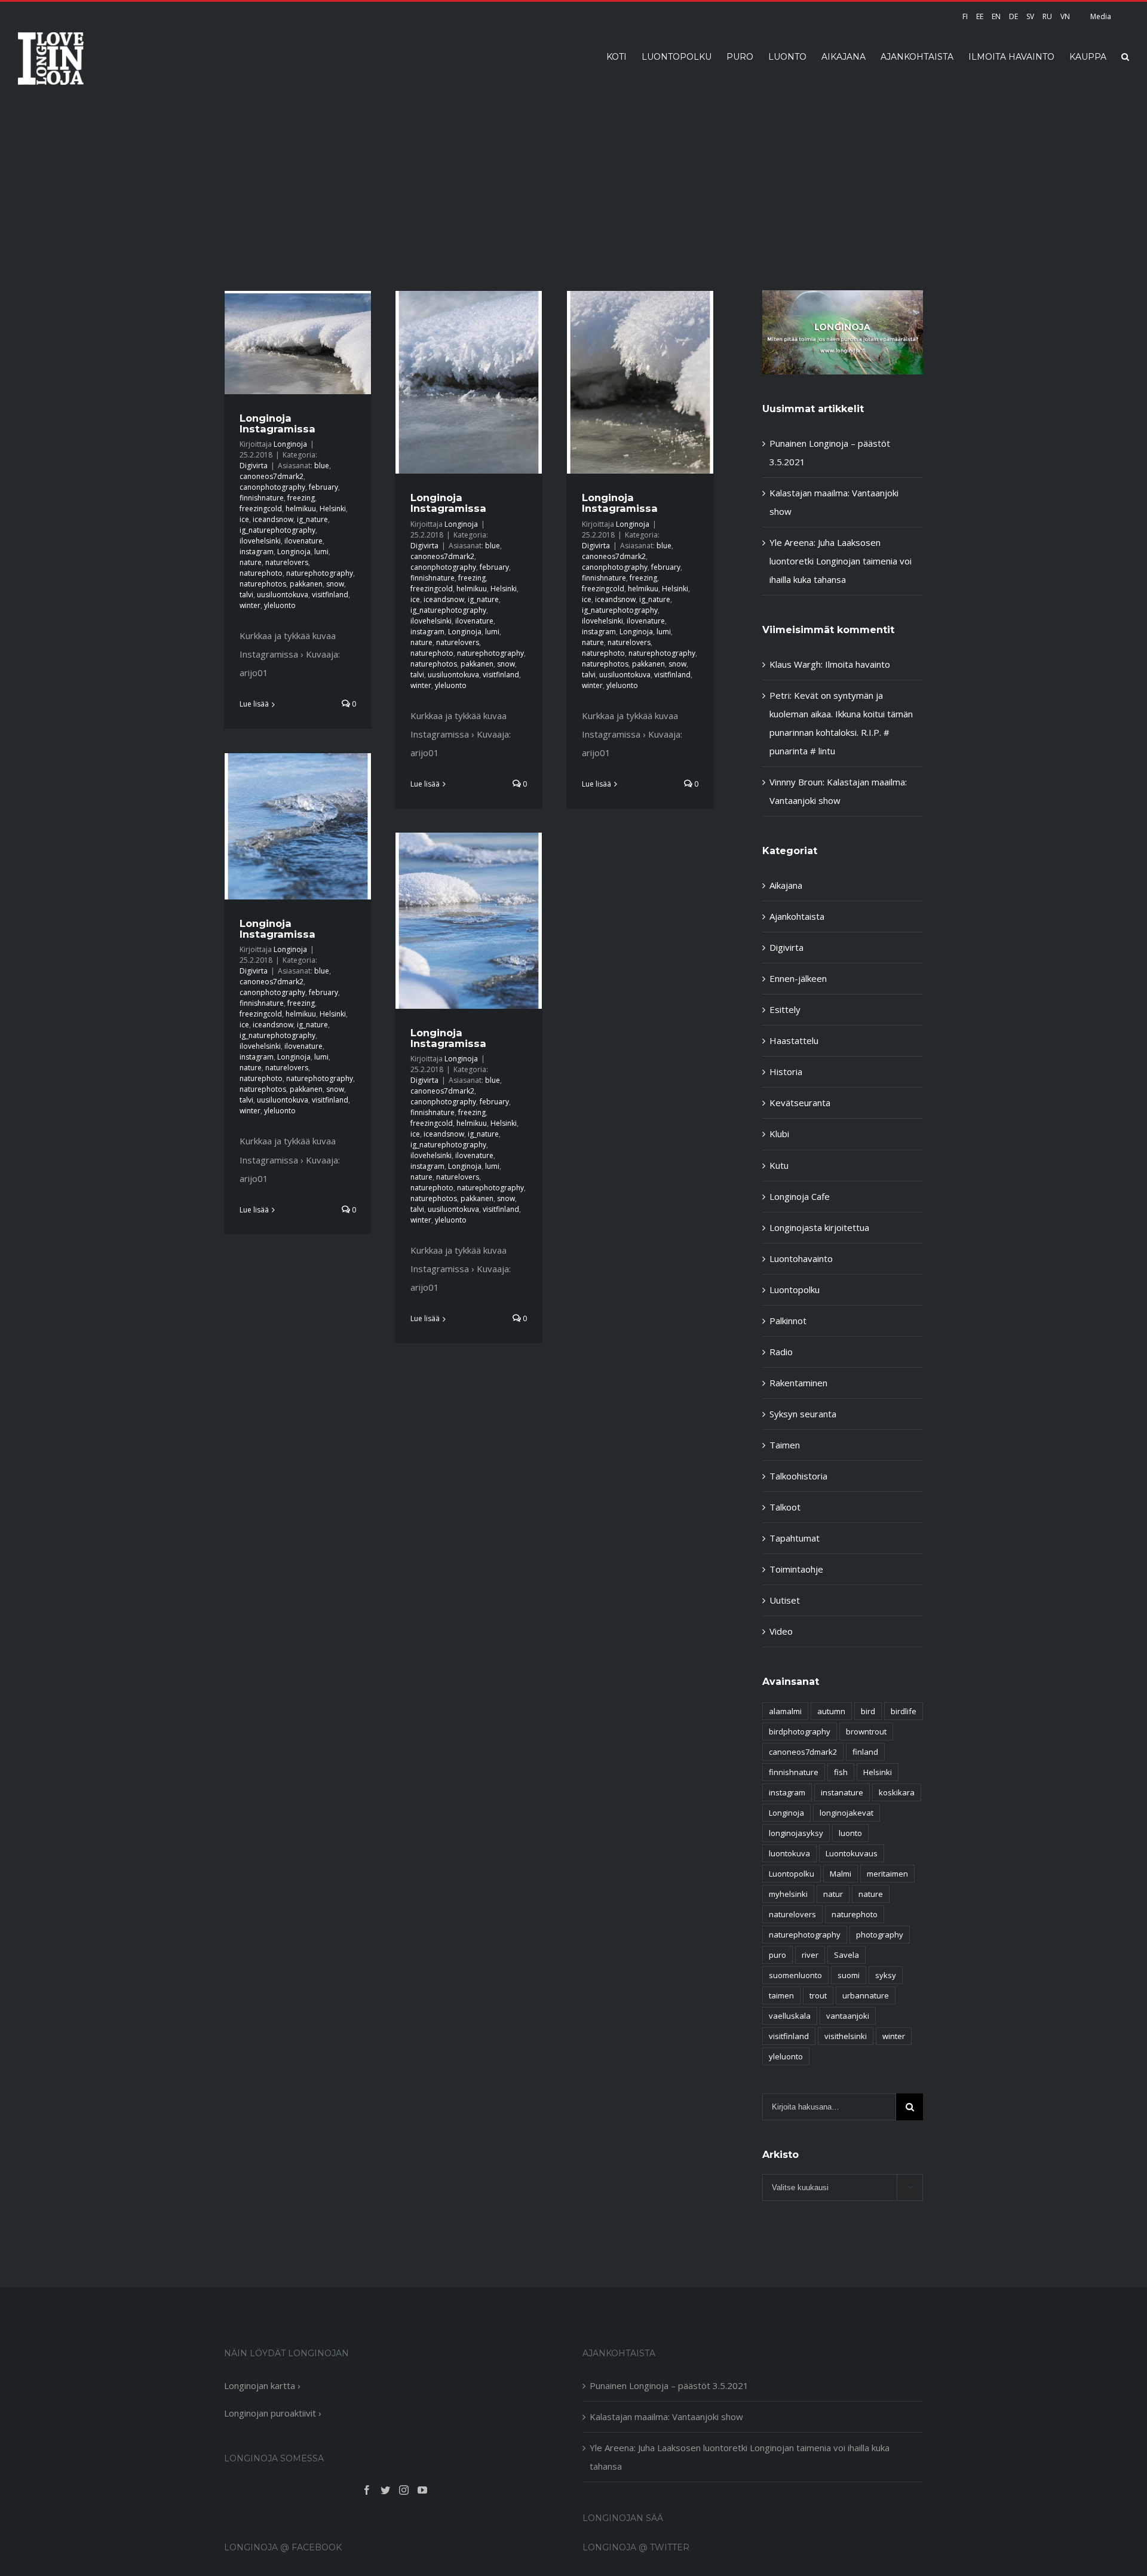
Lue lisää (254, 704)
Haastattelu (794, 1040)
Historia (786, 1071)
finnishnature (262, 498)
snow (335, 584)
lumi (321, 552)
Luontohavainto (801, 1258)
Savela (847, 1955)
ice (244, 519)
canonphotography (272, 487)
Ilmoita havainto (858, 664)
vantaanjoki (848, 2016)
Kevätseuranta (800, 1103)
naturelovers (287, 562)
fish (841, 1772)
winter (250, 605)
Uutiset (785, 1600)
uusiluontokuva (283, 595)
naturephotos (263, 584)
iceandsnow (273, 519)
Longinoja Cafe (800, 1196)
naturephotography (320, 573)
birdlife (904, 1711)
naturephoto (261, 573)
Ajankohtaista (797, 916)
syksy (886, 1975)
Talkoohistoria (798, 1476)
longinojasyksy (796, 1833)
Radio (781, 1352)
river (810, 1955)
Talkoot (785, 1507)
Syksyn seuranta (803, 1414)
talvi (246, 595)
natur (833, 1894)
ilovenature (303, 541)
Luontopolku (795, 1289)
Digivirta (254, 466)
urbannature (866, 1995)
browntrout (866, 1731)
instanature (842, 1792)
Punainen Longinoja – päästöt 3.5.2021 (669, 2385)
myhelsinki (788, 1894)
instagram (257, 552)
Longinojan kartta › (262, 2385)
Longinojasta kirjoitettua (819, 1227)
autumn (831, 1711)
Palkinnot (788, 1321)
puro (778, 1955)
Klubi (779, 1134)
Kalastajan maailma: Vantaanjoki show (666, 2417)
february (323, 487)
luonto (850, 1833)
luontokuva (789, 1853)
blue (322, 466)
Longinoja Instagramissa (277, 423)
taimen (781, 1995)
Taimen (785, 1445)
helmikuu (301, 509)
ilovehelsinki (260, 541)
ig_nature (312, 519)
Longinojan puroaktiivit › (273, 2413)
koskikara (897, 1792)
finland (865, 1752)
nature (251, 562)
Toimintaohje (796, 1569)
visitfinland (330, 595)
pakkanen (306, 584)
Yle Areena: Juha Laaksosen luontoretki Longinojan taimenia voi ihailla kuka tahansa (841, 561)
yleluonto (280, 605)
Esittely (785, 1009)
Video (781, 1631)
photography (880, 1935)
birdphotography (800, 1731)
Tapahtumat (795, 1538)
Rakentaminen (798, 1383)
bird (868, 1711)
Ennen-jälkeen (798, 978)
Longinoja (290, 444)
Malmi (841, 1874)
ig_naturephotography (277, 530)
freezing (301, 498)
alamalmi (785, 1711)
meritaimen (887, 1874)
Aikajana (786, 885)
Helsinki (333, 509)
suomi (849, 1975)
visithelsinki (846, 2036)
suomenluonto (795, 1975)
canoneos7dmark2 (272, 476)
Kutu (779, 1165)
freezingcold (261, 509)
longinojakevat (847, 1813)
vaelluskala (790, 2016)
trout (818, 1995)
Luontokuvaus (852, 1853)
